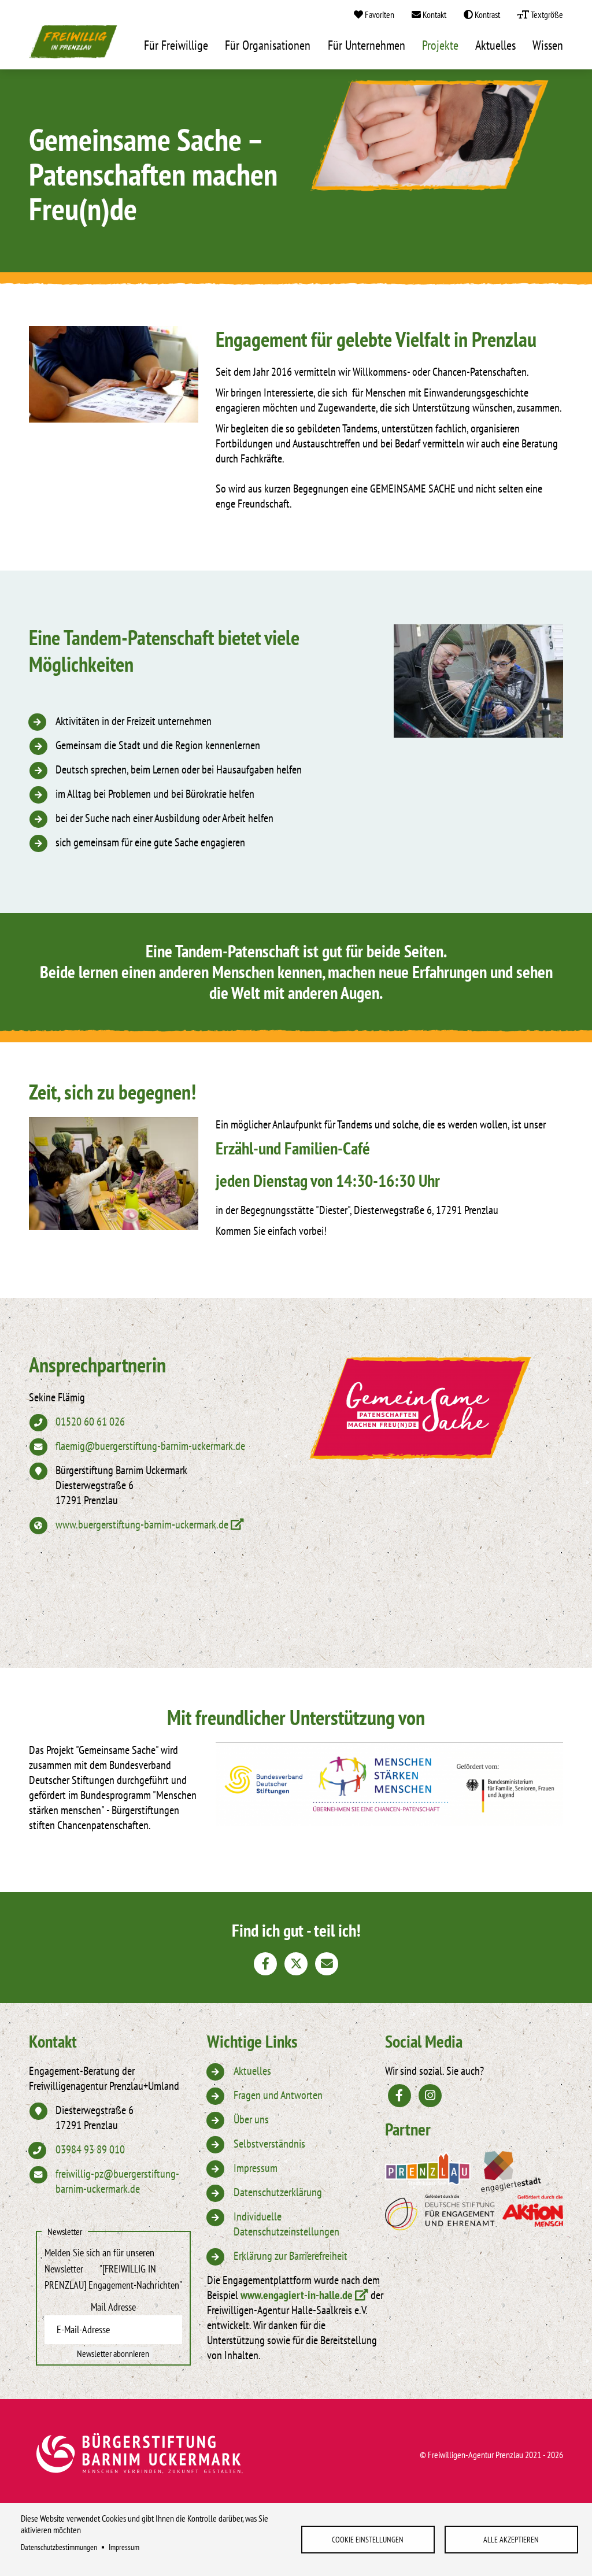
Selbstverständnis (269, 2144)
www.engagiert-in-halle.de (297, 2295)
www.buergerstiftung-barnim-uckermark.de (142, 1524)
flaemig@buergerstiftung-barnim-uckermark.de (150, 1446)
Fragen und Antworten (278, 2095)
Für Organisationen (268, 45)
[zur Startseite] (73, 45)
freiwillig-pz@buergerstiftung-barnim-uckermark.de (117, 2181)
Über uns (251, 2119)
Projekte (440, 45)
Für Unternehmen (367, 45)
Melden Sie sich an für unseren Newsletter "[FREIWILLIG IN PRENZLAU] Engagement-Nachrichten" (113, 2269)
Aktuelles (495, 45)
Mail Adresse (113, 2307)
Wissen (548, 45)
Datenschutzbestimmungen (59, 2547)
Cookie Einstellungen (368, 2540)
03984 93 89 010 (90, 2149)
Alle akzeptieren (511, 2540)
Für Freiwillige (176, 45)
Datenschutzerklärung (278, 2192)
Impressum (124, 2547)
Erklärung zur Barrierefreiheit (291, 2256)
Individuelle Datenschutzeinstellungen (286, 2224)
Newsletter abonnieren (113, 2353)
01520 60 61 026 (90, 1422)
